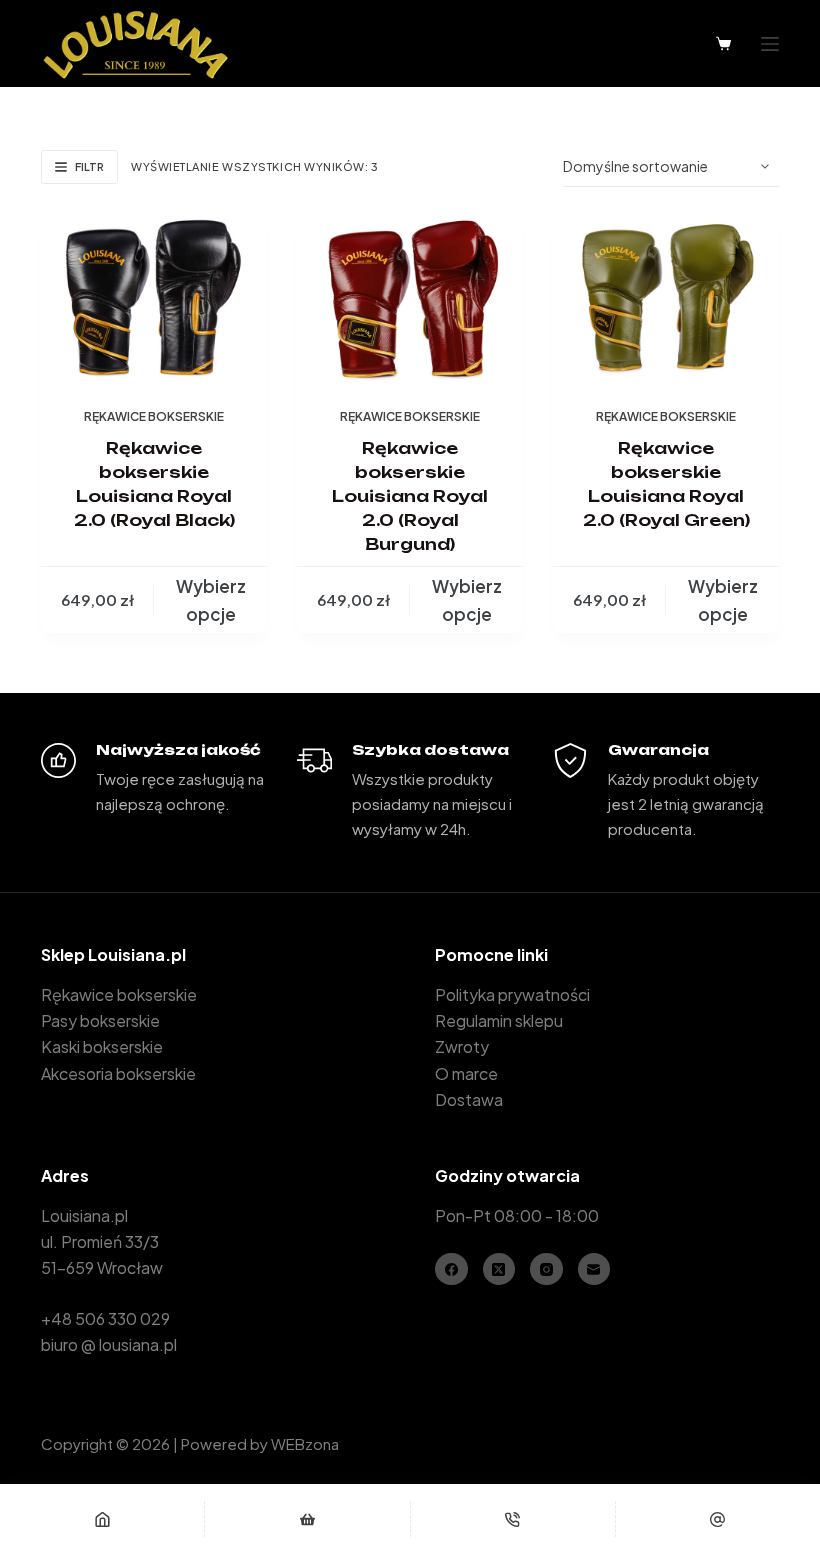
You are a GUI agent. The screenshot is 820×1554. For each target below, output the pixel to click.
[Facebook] (451, 1269)
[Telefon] (513, 1519)
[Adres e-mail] (594, 1269)
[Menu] (770, 44)
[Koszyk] (723, 43)
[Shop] (307, 1519)
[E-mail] (718, 1519)
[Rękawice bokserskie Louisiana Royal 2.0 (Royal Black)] (154, 297)
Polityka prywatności (512, 994)
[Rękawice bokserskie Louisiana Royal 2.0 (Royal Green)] (666, 297)
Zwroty (462, 1046)
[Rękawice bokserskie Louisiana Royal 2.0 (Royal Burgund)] (410, 297)
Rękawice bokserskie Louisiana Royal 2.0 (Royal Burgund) (410, 496)
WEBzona (305, 1443)
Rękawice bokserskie (154, 416)
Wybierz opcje (211, 600)
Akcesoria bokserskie (118, 1073)
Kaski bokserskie (102, 1046)
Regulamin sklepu (499, 1020)
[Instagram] (546, 1269)
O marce (466, 1073)
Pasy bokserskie (100, 1020)
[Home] (102, 1519)
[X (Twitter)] (499, 1269)
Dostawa (469, 1099)
